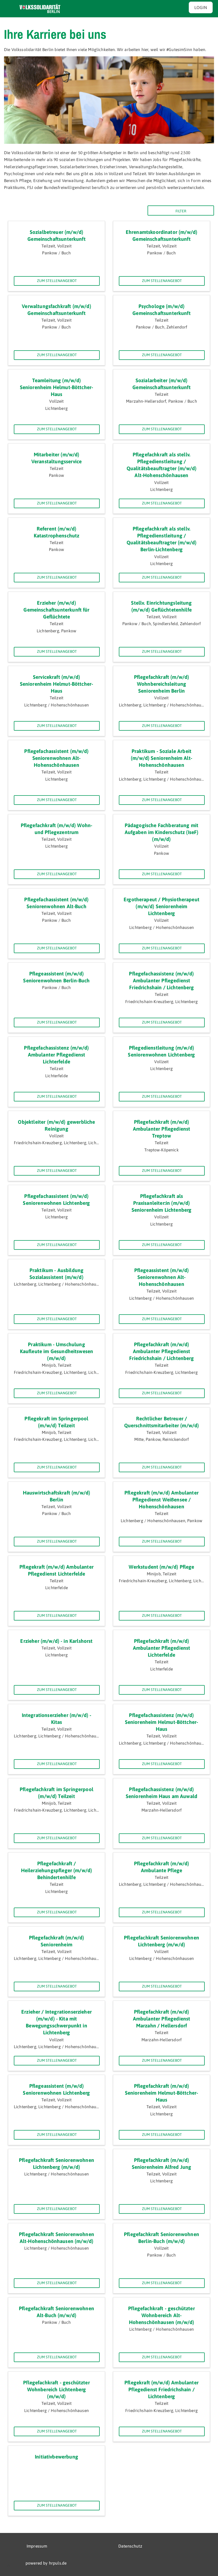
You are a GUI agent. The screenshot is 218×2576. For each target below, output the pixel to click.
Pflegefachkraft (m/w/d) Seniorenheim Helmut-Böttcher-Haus (162, 2093)
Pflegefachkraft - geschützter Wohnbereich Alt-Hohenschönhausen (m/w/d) (162, 2315)
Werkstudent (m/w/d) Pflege (161, 1567)
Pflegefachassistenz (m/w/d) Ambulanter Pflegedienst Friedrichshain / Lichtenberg (161, 981)
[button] (9, 2567)
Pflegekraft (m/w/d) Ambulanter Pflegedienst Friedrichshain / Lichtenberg (162, 2390)
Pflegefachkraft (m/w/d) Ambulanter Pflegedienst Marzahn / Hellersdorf (162, 2019)
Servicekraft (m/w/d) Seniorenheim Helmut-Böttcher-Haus (57, 684)
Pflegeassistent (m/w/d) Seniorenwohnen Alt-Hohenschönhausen (162, 1277)
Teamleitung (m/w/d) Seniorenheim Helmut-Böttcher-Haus (57, 387)
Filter (181, 211)
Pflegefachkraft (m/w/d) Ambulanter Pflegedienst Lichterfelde (162, 1648)
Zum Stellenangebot (57, 281)
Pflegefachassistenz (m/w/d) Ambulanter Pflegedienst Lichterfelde (56, 1055)
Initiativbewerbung (56, 2457)
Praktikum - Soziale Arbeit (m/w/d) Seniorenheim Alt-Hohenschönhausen (162, 758)
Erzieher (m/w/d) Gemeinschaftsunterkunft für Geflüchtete (56, 610)
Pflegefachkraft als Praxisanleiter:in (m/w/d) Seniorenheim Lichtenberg (162, 1203)
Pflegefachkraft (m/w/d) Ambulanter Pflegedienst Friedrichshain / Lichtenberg (161, 1351)
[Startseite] (40, 9)
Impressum (37, 2546)
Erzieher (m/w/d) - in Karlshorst (56, 1641)
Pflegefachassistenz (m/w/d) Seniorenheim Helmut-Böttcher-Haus (162, 1722)
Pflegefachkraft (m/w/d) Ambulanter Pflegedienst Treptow (162, 1129)
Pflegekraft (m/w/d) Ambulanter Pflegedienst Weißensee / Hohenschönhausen (162, 1500)
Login (201, 7)
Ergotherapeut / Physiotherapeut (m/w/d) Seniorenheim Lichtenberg (162, 906)
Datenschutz (130, 2546)
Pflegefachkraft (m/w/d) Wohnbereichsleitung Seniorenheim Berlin (162, 684)
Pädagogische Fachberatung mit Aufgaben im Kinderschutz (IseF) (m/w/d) (162, 832)
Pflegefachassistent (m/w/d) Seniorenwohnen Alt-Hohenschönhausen (56, 758)
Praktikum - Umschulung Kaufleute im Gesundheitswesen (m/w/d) (57, 1351)
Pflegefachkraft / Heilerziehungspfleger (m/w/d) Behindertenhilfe (57, 1870)
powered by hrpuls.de (46, 2563)
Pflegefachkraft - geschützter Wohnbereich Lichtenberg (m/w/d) (56, 2390)
